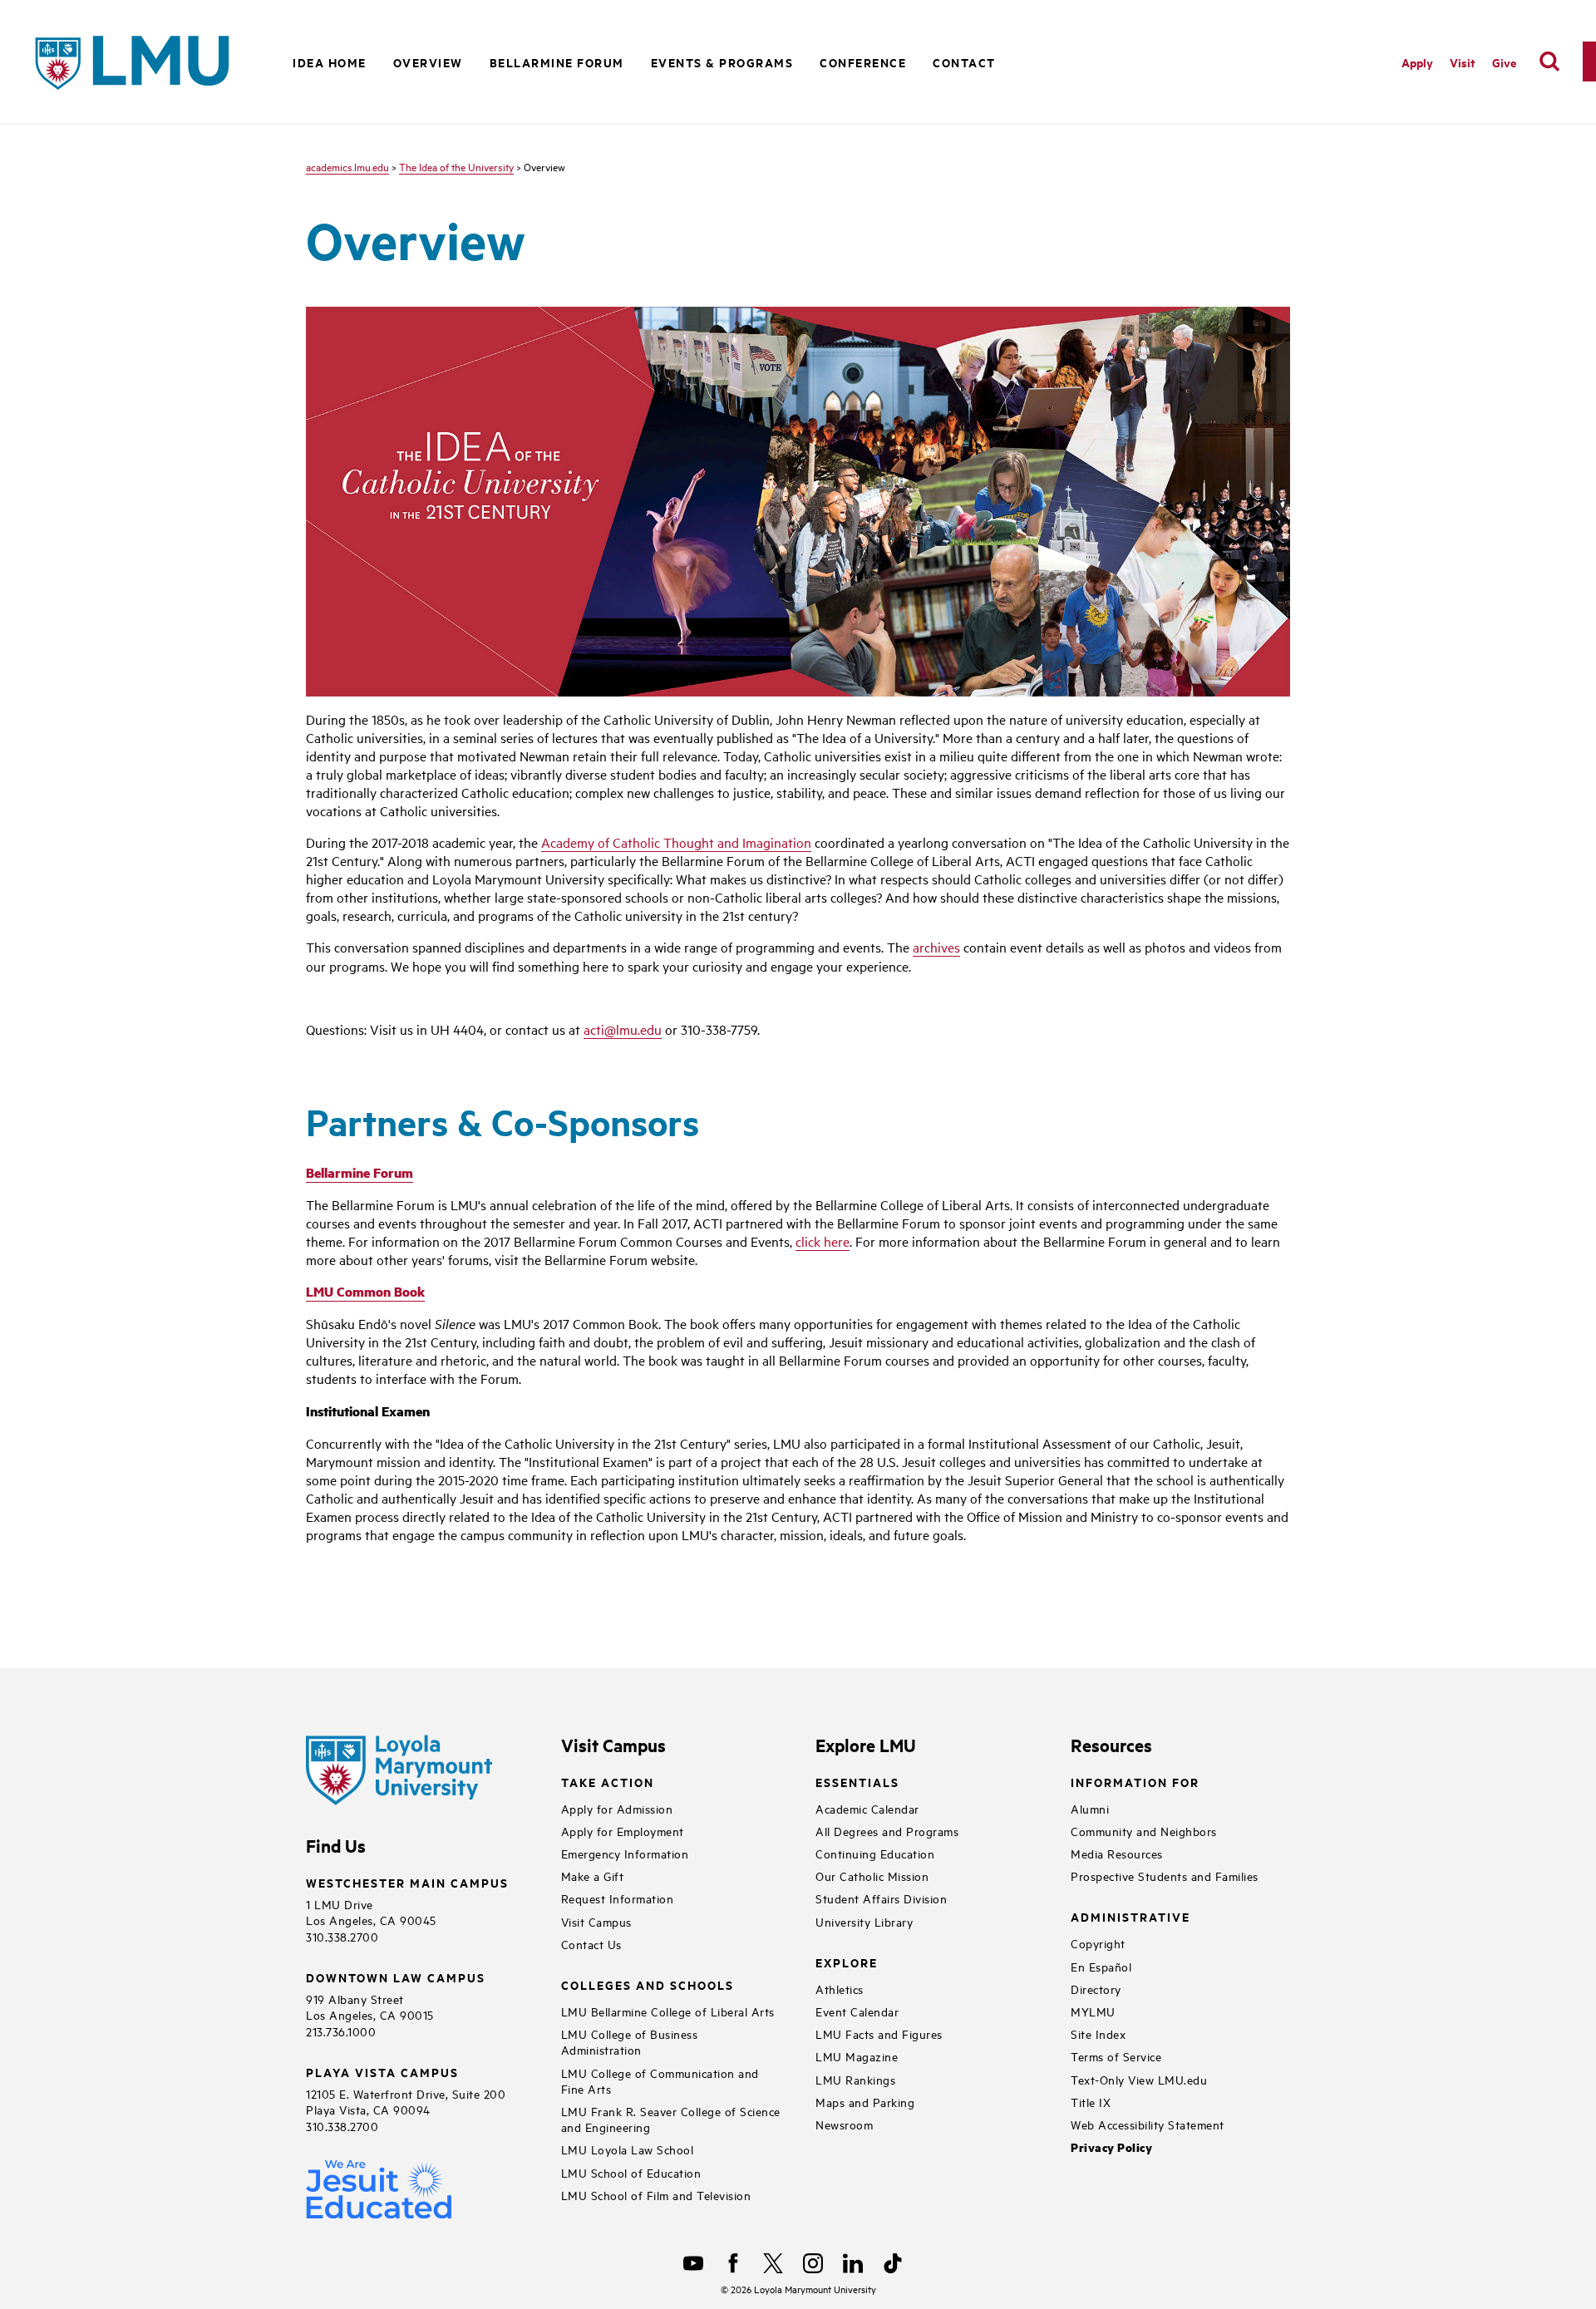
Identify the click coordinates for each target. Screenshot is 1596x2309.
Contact (964, 62)
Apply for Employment (623, 1831)
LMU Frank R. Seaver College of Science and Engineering (671, 2119)
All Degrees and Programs (887, 1831)
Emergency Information (625, 1853)
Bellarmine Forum (557, 62)
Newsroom (844, 2124)
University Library (864, 1921)
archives (936, 947)
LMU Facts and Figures (879, 2033)
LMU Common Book (365, 1291)
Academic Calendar (867, 1808)
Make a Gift (593, 1876)
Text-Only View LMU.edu (1139, 2079)
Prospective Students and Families (1165, 1876)
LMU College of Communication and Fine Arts (660, 2080)
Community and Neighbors (1144, 1831)
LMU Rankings (855, 2079)
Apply (1417, 62)
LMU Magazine (857, 2056)
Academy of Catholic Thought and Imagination (676, 842)
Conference (863, 62)
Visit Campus (596, 1921)
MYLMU (1093, 2011)
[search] (1549, 62)
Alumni (1090, 1808)
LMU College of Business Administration (630, 2041)
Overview (428, 62)
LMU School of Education (631, 2172)
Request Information (618, 1898)
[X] (773, 2263)
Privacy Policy (1111, 2147)
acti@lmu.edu (623, 1029)
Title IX (1091, 2102)
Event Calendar (857, 2011)
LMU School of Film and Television (656, 2195)
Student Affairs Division (881, 1898)
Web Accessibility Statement (1148, 2124)
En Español (1101, 1966)
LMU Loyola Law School (628, 2149)
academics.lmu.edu (347, 166)
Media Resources (1117, 1853)
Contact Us (591, 1944)
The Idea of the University (456, 166)
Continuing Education (875, 1853)
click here (823, 1241)
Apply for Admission (617, 1808)
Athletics (840, 1989)
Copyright (1098, 1943)
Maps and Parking (865, 2102)
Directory (1096, 1989)
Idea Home (330, 62)
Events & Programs (722, 62)
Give (1504, 62)
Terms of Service (1116, 2056)
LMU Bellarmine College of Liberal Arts (668, 2011)
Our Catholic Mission (872, 1876)
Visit (1463, 62)
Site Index (1098, 2033)
